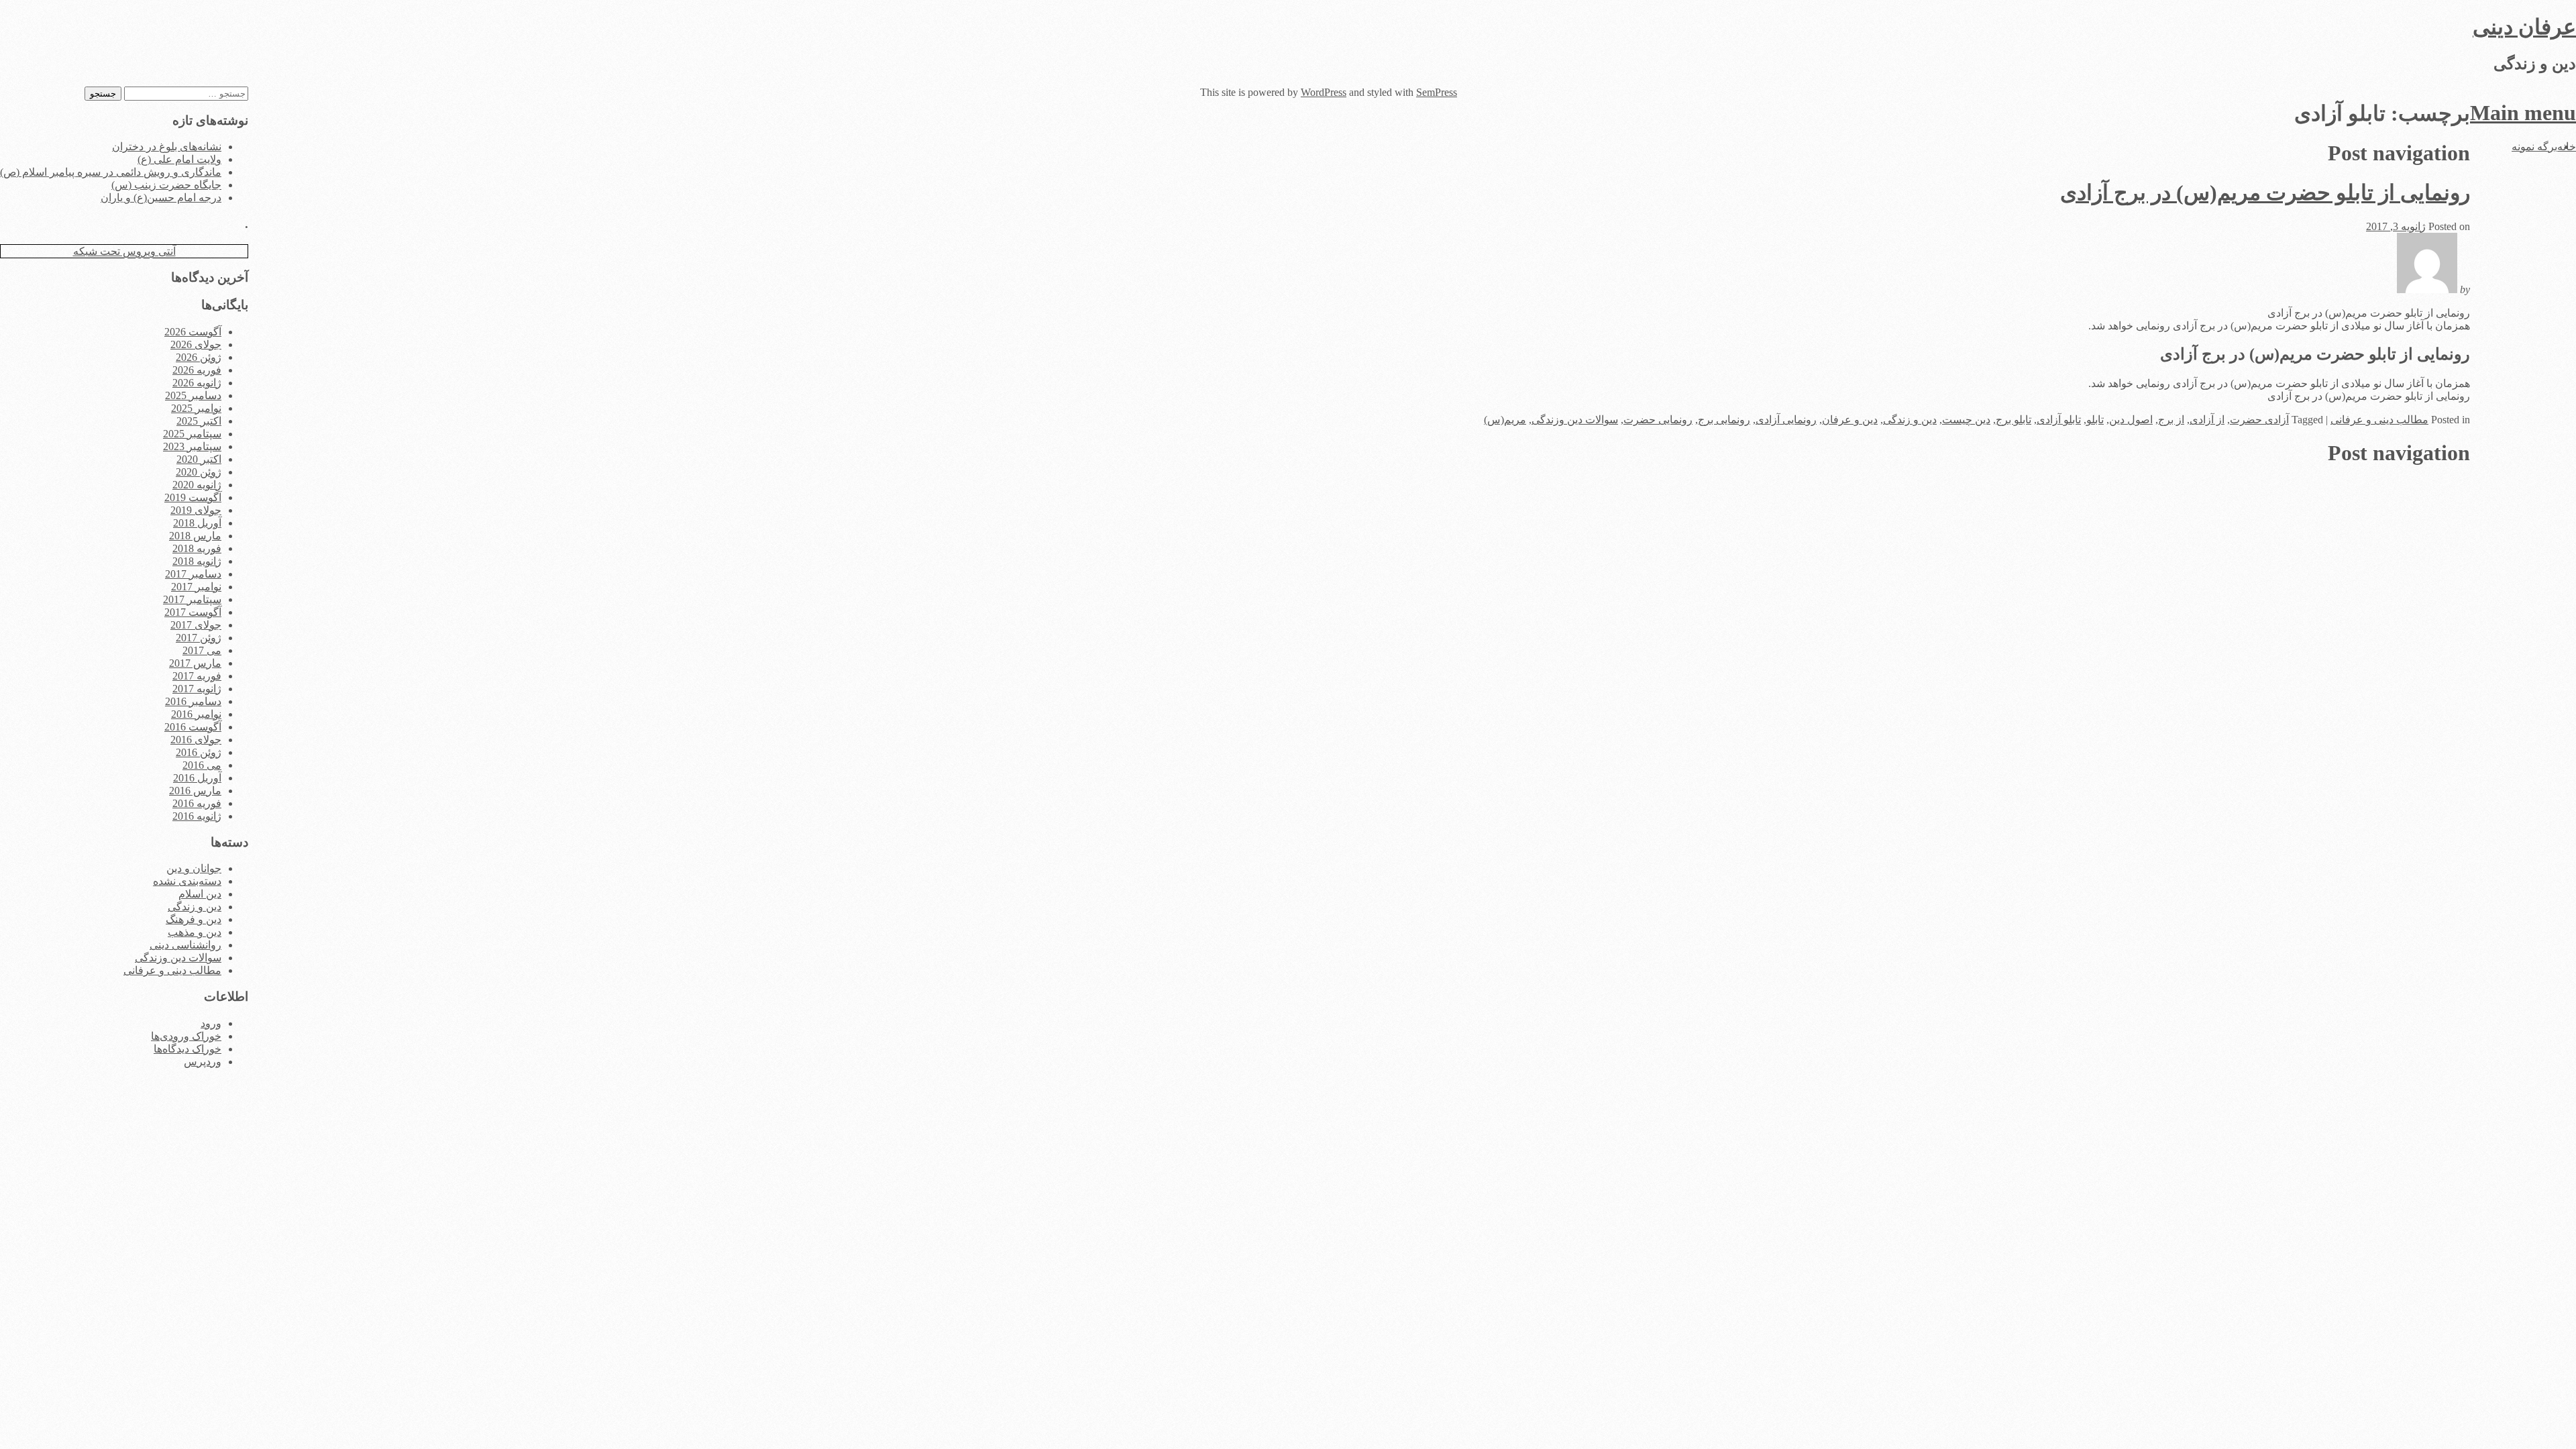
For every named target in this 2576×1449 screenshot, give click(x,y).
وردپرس (203, 1062)
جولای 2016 (196, 740)
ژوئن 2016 (199, 752)
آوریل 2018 (197, 523)
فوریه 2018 (197, 548)
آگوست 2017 (193, 612)
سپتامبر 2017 (192, 599)
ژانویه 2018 (197, 561)
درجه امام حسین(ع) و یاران (161, 198)
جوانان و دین (194, 868)
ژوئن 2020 (199, 472)
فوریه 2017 (197, 676)
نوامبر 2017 (196, 587)
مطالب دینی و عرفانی (2379, 420)
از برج (2171, 420)
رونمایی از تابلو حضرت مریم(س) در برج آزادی (2265, 193)
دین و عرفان (1850, 420)
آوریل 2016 (197, 778)
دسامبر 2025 (193, 395)
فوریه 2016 (197, 803)
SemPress (1437, 92)
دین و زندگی (1910, 420)
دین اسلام (200, 894)
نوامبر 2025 (196, 408)
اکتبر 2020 (199, 459)
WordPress (1324, 92)
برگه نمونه (2534, 147)
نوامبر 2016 (196, 714)
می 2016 (202, 765)
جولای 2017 (196, 625)
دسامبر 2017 (193, 574)
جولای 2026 (196, 344)
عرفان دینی (2524, 27)
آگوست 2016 (193, 727)
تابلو (2095, 420)
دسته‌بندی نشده (187, 881)
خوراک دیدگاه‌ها (187, 1049)
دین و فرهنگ (194, 919)
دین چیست (1966, 420)
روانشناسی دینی (185, 945)
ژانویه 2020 (197, 485)
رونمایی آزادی (1786, 420)
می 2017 (202, 650)
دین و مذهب (195, 932)
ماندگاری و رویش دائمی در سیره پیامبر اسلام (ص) (111, 172)
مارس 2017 (195, 663)
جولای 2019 (196, 510)
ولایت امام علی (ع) (179, 159)
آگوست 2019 (193, 497)
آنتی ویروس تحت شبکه (124, 251)
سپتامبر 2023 (192, 446)
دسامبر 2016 (193, 701)
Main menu (2523, 113)
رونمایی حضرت (1658, 420)
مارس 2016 (195, 791)
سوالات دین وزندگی (1575, 420)
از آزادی (2207, 420)
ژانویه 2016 (197, 816)
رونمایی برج (1724, 420)
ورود (211, 1023)
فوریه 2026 (197, 370)
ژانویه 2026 (197, 383)
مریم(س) (1505, 420)
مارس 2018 (195, 536)
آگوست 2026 (193, 332)
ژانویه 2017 (197, 689)
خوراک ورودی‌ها (186, 1036)
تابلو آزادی (2059, 420)
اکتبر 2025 (199, 421)
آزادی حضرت (2259, 420)
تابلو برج (2014, 420)
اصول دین (2131, 420)
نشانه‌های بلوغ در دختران (167, 147)
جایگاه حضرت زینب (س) (166, 185)
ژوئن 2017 (199, 638)
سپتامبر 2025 (192, 434)
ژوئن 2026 (199, 357)
